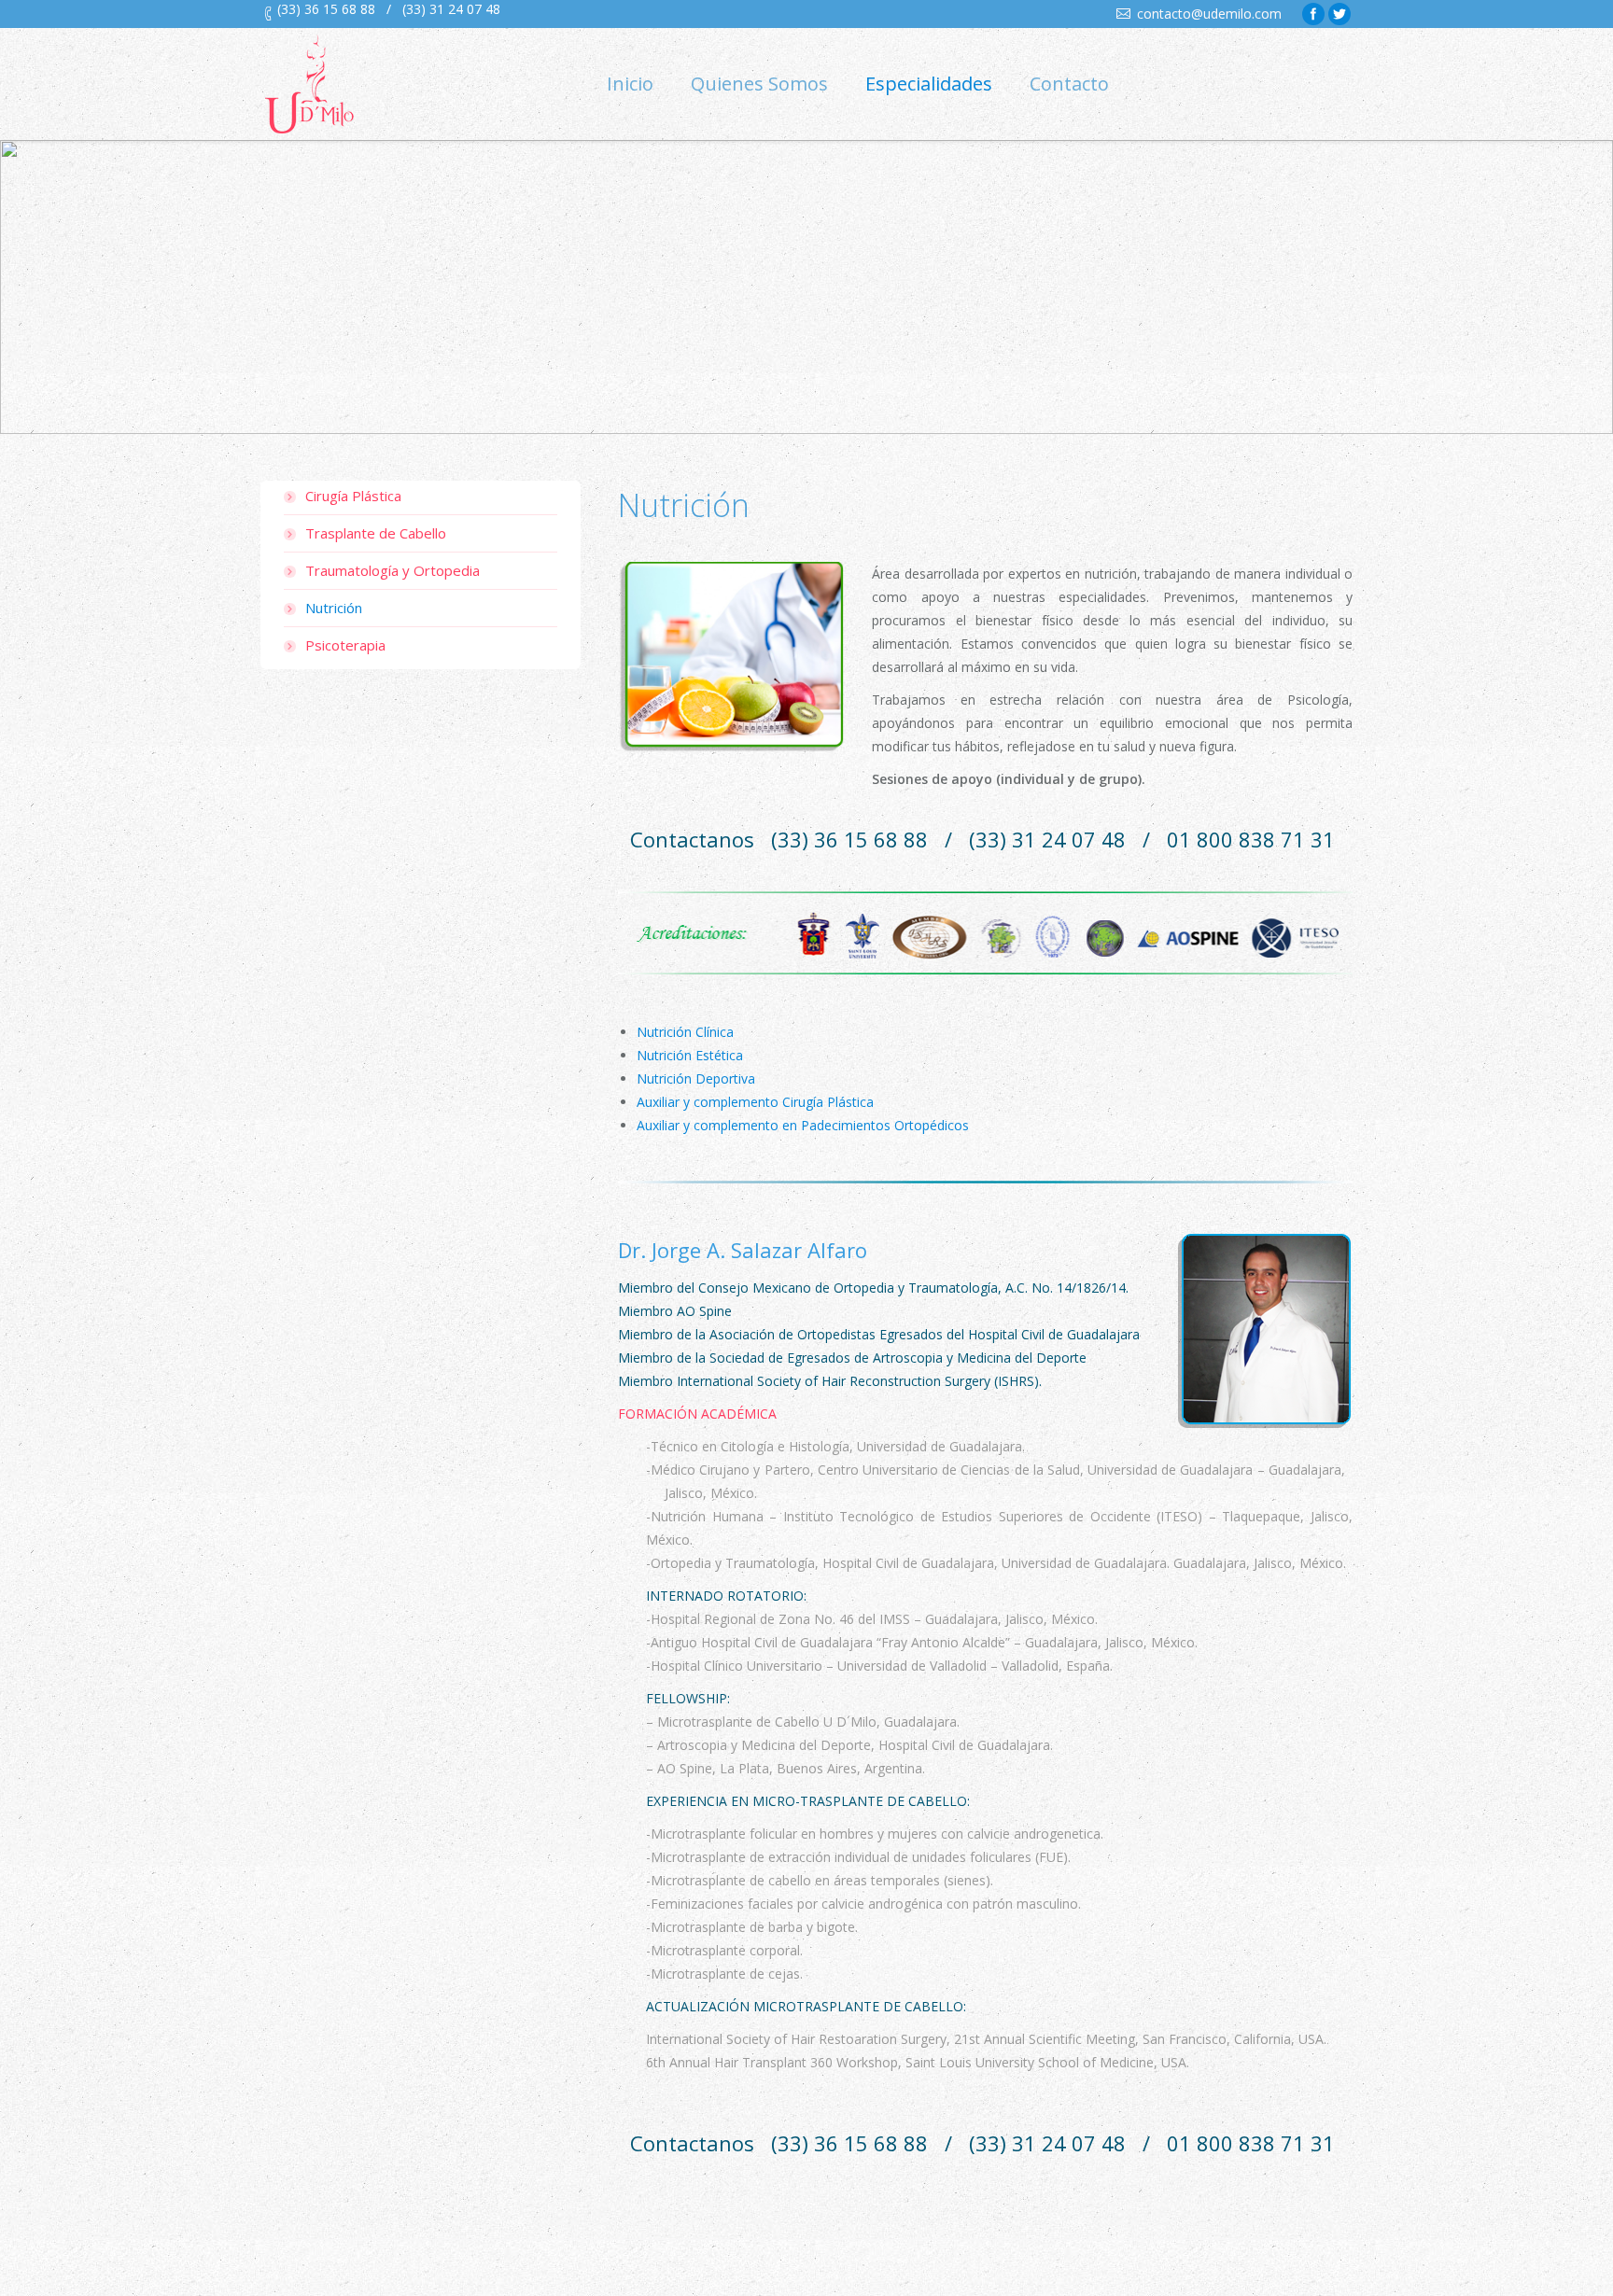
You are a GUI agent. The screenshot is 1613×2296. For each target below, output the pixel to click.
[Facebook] (1313, 14)
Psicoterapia (345, 645)
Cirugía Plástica (353, 496)
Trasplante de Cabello (376, 533)
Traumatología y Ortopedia (393, 570)
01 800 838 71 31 (1251, 839)
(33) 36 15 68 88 (326, 9)
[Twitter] (1339, 14)
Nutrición (334, 608)
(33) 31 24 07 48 (451, 9)
